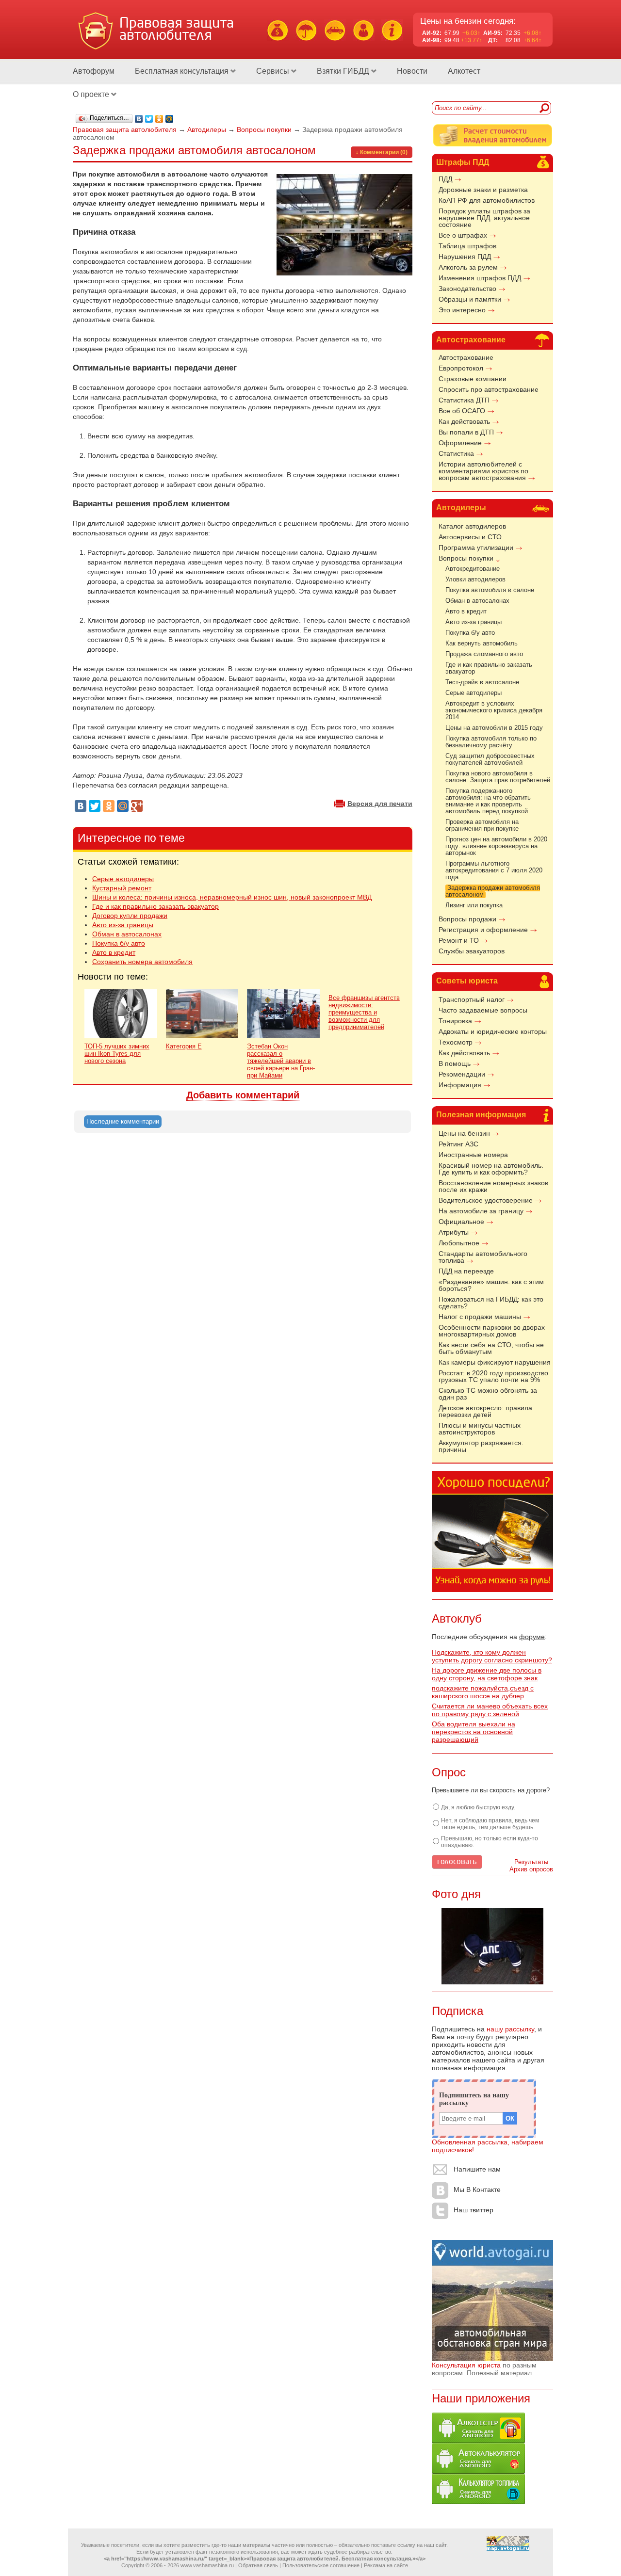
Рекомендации (462, 1074)
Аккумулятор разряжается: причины (481, 1446)
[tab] (123, 1122)
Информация (460, 1085)
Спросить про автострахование (489, 389)
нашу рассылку (510, 2029)
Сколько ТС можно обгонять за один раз (488, 1394)
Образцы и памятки (470, 299)
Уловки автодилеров (475, 580)
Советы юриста (467, 981)
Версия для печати (380, 804)
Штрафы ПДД (463, 162)
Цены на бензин (464, 1133)
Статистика (456, 453)
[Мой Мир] (170, 119)
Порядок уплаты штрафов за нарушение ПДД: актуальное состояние (484, 218)
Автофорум (94, 71)
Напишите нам (477, 2170)
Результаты (531, 1862)
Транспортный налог (472, 999)
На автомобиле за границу (481, 1211)
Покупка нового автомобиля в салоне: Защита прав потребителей (498, 777)
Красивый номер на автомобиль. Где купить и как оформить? (491, 1169)
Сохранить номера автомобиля (142, 962)
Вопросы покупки (466, 558)
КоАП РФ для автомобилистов (487, 200)
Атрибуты (454, 1232)
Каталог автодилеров (472, 526)
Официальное (461, 1222)
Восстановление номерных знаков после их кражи (493, 1186)
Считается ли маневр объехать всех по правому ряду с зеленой (490, 1710)
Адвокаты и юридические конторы (493, 1031)
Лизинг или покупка (474, 905)
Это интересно (462, 310)
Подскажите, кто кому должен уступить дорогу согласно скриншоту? (492, 1656)
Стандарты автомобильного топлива (483, 1257)
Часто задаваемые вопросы (483, 1010)
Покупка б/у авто (470, 633)
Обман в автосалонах (477, 601)
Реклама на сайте (386, 2565)
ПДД (445, 179)
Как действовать (464, 421)
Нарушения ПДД (465, 257)
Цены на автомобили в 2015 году (494, 728)
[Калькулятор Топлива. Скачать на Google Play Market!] (478, 2502)
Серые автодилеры (474, 693)
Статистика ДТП (464, 400)
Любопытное (459, 1243)
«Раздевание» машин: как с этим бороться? (491, 1285)
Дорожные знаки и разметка (483, 190)
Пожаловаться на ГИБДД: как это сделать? (491, 1303)
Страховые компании (473, 379)
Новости (412, 71)
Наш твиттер (474, 2210)
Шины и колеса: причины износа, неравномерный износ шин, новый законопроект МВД (232, 897)
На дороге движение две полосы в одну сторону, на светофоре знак (487, 1674)
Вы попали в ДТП (466, 432)
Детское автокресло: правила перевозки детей (485, 1411)
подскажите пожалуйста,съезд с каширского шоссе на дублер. (483, 1692)
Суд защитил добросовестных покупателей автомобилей (490, 759)
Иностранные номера (473, 1155)
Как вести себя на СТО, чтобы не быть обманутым (491, 1348)
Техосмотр (456, 1042)
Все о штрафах (463, 235)
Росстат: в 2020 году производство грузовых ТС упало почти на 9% (493, 1376)
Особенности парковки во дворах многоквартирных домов (492, 1331)
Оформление (460, 443)
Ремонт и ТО (459, 940)
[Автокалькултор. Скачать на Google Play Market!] (478, 2471)
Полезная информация (481, 1115)
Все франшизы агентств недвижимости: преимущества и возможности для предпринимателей (364, 1012)
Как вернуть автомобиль (482, 644)
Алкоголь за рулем (468, 267)
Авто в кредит (466, 612)
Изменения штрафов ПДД (480, 278)
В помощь (455, 1063)
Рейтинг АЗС (458, 1144)
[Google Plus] (137, 806)
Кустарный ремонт (122, 888)
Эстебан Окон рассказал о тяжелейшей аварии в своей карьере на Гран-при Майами (281, 1061)
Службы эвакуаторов (472, 951)
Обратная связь (258, 2565)
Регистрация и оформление (483, 930)
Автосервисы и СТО (470, 537)
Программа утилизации (476, 547)
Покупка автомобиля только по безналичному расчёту (491, 742)
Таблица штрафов (467, 246)
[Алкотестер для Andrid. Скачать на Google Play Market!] (478, 2441)
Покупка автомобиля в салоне (490, 590)
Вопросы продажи (467, 919)
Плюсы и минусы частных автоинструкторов (480, 1429)
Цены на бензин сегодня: (468, 21)
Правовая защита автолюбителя (125, 129)
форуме (532, 1637)
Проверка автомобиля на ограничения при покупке (482, 825)
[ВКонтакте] (139, 119)
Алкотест (464, 71)
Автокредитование (473, 569)
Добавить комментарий (243, 1095)
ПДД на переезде (466, 1271)
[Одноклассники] (159, 119)
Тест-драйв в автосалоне (482, 682)
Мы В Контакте (477, 2190)
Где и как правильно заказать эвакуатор (155, 906)
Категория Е (184, 1046)
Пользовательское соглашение (321, 2565)
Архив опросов (531, 1869)
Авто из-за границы (474, 622)
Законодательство (467, 289)
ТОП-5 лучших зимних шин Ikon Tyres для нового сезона (117, 1054)
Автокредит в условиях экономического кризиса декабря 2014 (494, 710)
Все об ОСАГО (462, 411)
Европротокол (461, 368)
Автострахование (471, 340)
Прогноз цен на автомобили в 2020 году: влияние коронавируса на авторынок (496, 846)
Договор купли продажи (130, 916)
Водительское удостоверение (486, 1200)
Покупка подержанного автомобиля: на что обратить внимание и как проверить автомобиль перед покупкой (488, 801)
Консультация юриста (466, 2365)
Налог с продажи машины (480, 1317)
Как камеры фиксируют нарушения (495, 1362)
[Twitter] (149, 119)
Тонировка (455, 1021)
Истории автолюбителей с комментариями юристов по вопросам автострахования (483, 471)
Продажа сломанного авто (484, 654)
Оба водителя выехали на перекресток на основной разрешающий (474, 1732)
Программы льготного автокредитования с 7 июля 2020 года (494, 870)
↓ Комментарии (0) (382, 152)
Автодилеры (461, 507)
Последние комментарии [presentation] (123, 1121)
